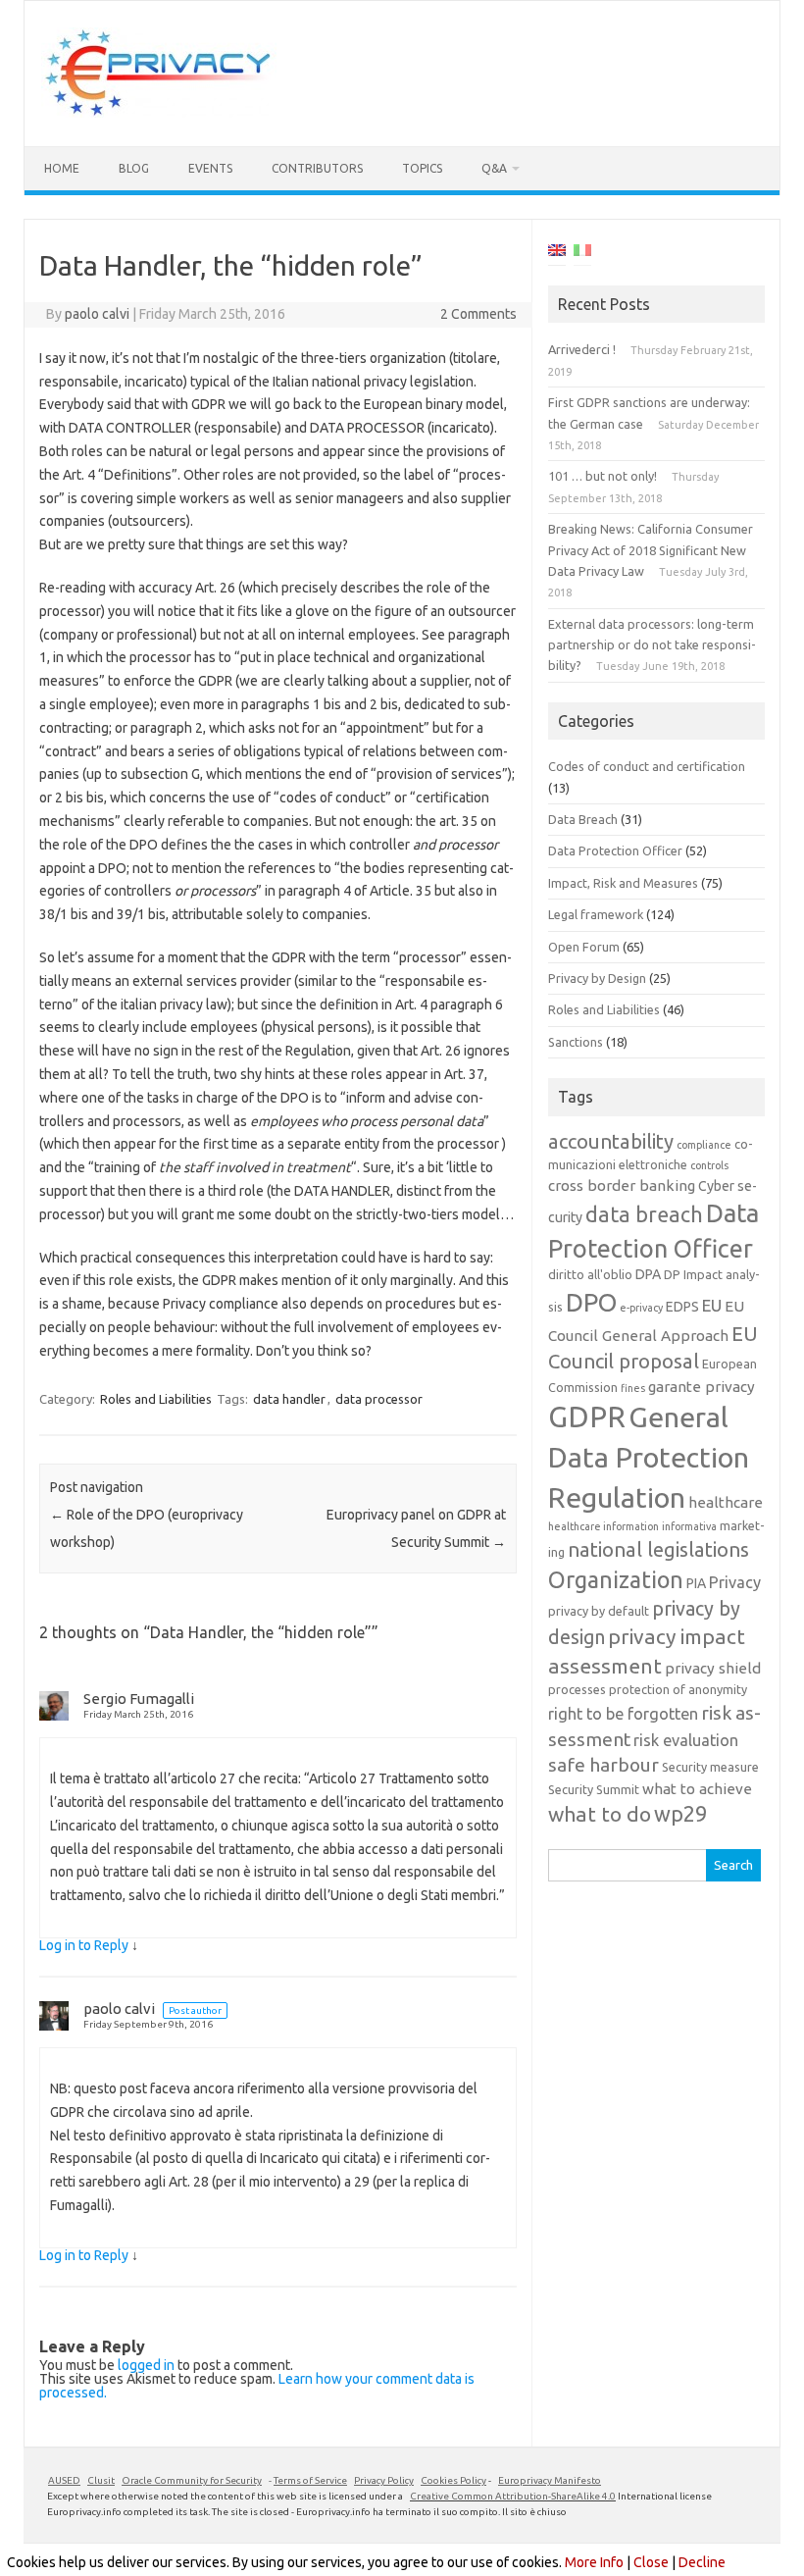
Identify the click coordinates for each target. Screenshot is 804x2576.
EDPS (682, 1307)
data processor (379, 1399)
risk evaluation (686, 1740)
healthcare (726, 1502)
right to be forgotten (623, 1714)
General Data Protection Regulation (649, 1456)
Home (62, 168)
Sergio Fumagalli (139, 1699)
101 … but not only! (603, 476)
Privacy (735, 1582)
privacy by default (599, 1611)
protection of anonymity (678, 1689)
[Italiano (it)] (582, 253)
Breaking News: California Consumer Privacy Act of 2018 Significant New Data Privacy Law (651, 550)
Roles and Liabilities (156, 1399)
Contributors (317, 168)
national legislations (658, 1549)
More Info (594, 2562)
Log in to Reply (84, 1945)
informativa (689, 1526)
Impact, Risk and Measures (623, 883)
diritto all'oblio (590, 1274)
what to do (600, 1814)
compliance (704, 1145)
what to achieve (697, 1789)
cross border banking (622, 1185)
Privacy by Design (597, 978)
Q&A (494, 168)
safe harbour (603, 1765)
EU (712, 1305)
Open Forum (584, 947)
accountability (611, 1141)
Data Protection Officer (615, 850)
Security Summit (594, 1789)
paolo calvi (97, 314)
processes (577, 1689)
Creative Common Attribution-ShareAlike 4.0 (513, 2496)
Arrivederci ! (582, 349)
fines (633, 1388)
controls (709, 1165)
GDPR (587, 1417)
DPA (648, 1274)
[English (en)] (557, 253)
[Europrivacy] (159, 113)
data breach (644, 1214)
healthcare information (603, 1526)
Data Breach (583, 819)
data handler (289, 1399)
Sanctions (576, 1042)
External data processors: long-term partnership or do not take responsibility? (652, 645)
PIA (696, 1583)
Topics (422, 168)
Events (210, 168)
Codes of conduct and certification (647, 766)
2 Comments (478, 314)
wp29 (680, 1814)
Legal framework (596, 914)
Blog (134, 168)
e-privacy (641, 1308)
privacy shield (713, 1668)
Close (651, 2562)
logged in (146, 2365)
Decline (702, 2562)
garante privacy (702, 1387)
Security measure (710, 1767)
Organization (616, 1579)
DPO (591, 1302)
